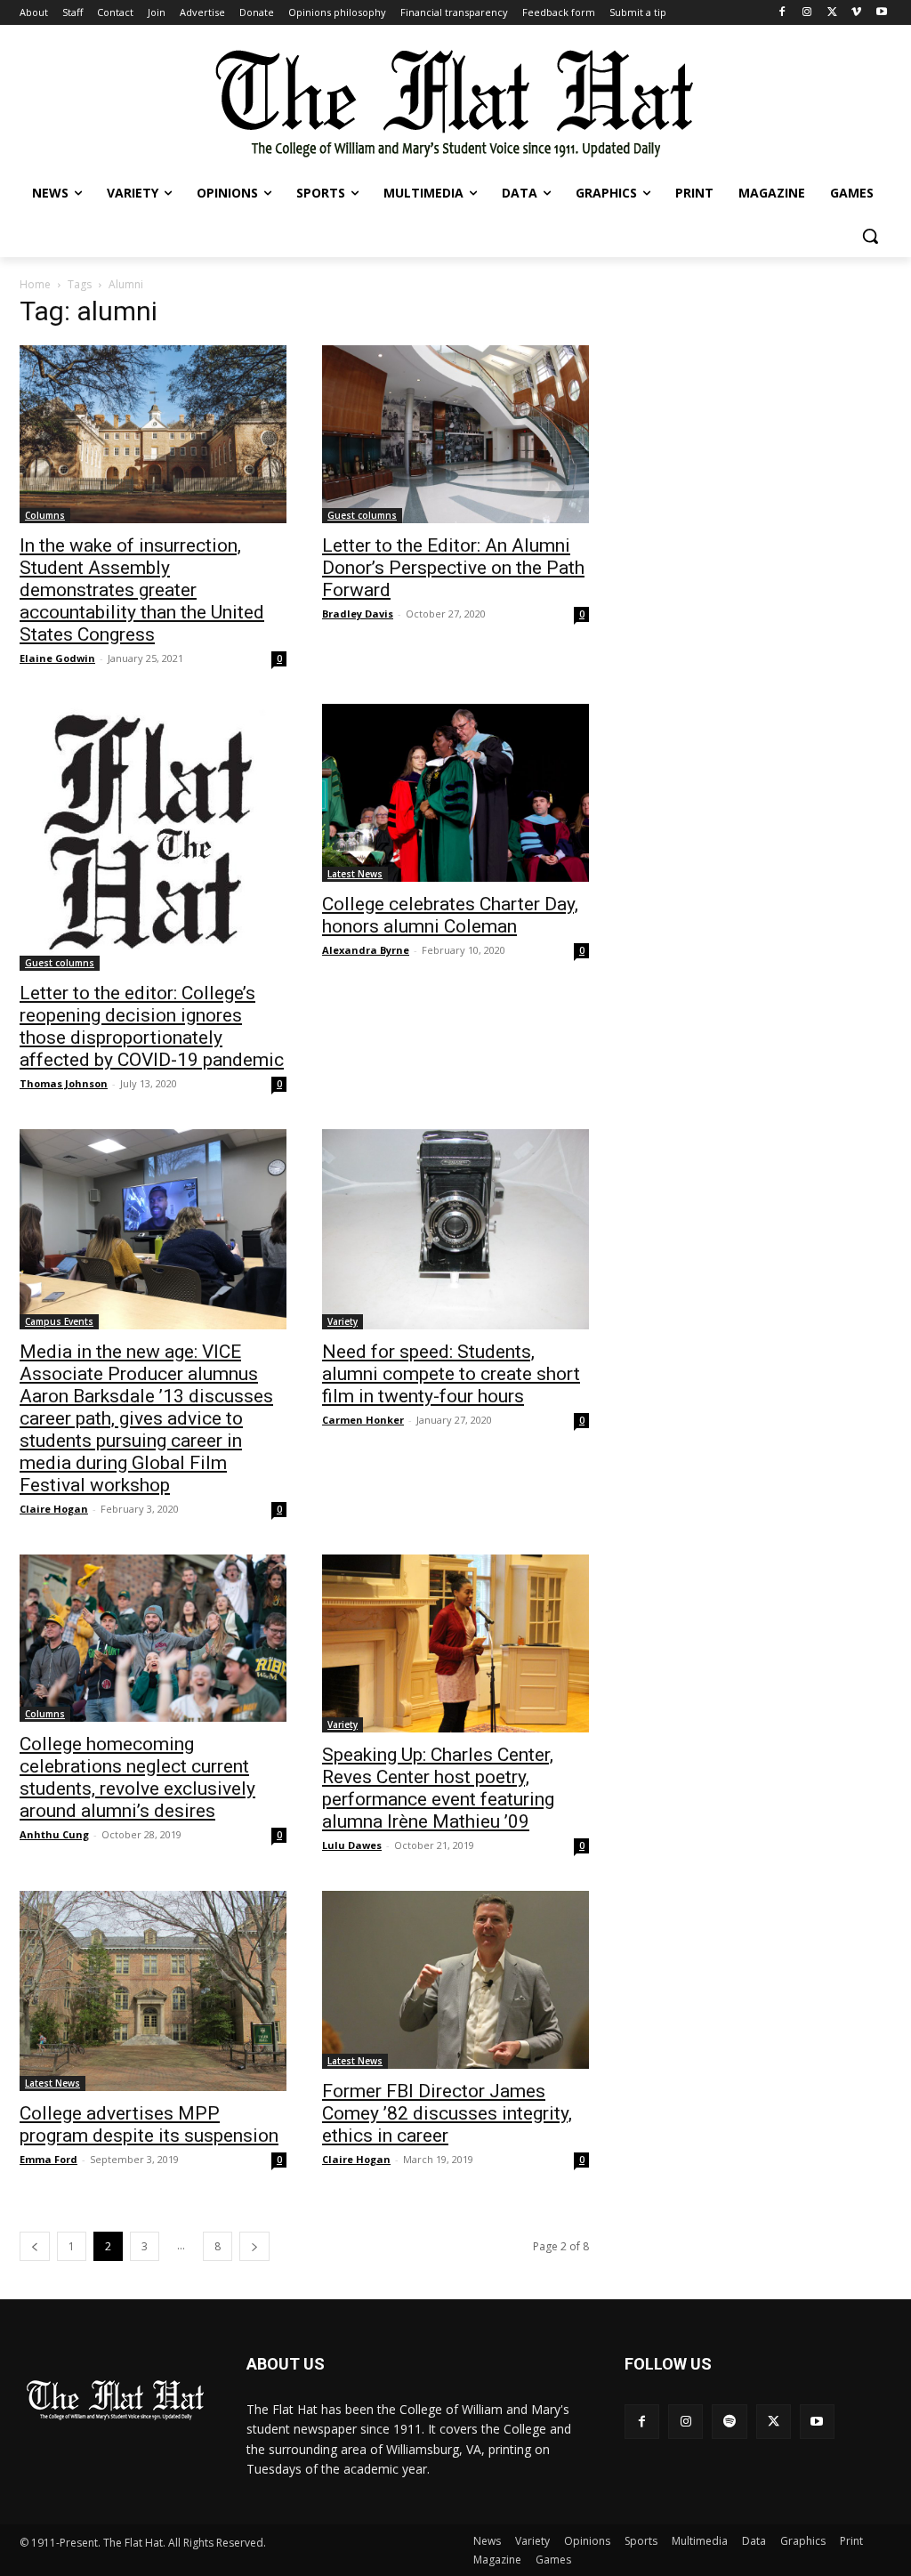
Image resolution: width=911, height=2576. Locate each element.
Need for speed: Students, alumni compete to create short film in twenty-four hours (451, 1374)
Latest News (355, 874)
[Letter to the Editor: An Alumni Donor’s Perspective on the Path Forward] (455, 434)
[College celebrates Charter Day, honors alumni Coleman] (455, 793)
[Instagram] (807, 13)
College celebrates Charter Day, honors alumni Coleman (450, 915)
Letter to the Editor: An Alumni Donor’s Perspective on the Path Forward (453, 568)
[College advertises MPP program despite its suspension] (153, 1991)
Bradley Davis (358, 614)
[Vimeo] (856, 13)
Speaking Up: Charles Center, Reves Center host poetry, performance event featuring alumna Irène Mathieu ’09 (438, 1788)
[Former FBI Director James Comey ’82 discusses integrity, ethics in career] (455, 1980)
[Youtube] (881, 13)
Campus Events (59, 1321)
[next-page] (254, 2246)
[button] (870, 236)
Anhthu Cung (54, 1834)
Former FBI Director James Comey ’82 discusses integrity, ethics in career (447, 2113)
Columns (45, 515)
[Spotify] (729, 2422)
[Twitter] (832, 13)
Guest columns (362, 515)
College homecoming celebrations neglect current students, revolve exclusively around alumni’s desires (137, 1777)
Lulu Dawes (352, 1845)
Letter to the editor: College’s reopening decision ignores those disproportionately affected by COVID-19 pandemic (152, 1026)
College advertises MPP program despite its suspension (149, 2124)
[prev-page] (35, 2246)
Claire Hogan (54, 1509)
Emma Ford (48, 2159)
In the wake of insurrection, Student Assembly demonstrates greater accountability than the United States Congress (142, 590)
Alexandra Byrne (366, 950)
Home (35, 284)
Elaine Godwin (57, 658)
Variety (343, 1321)
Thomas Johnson (64, 1083)
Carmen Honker (363, 1420)
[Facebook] (782, 13)
